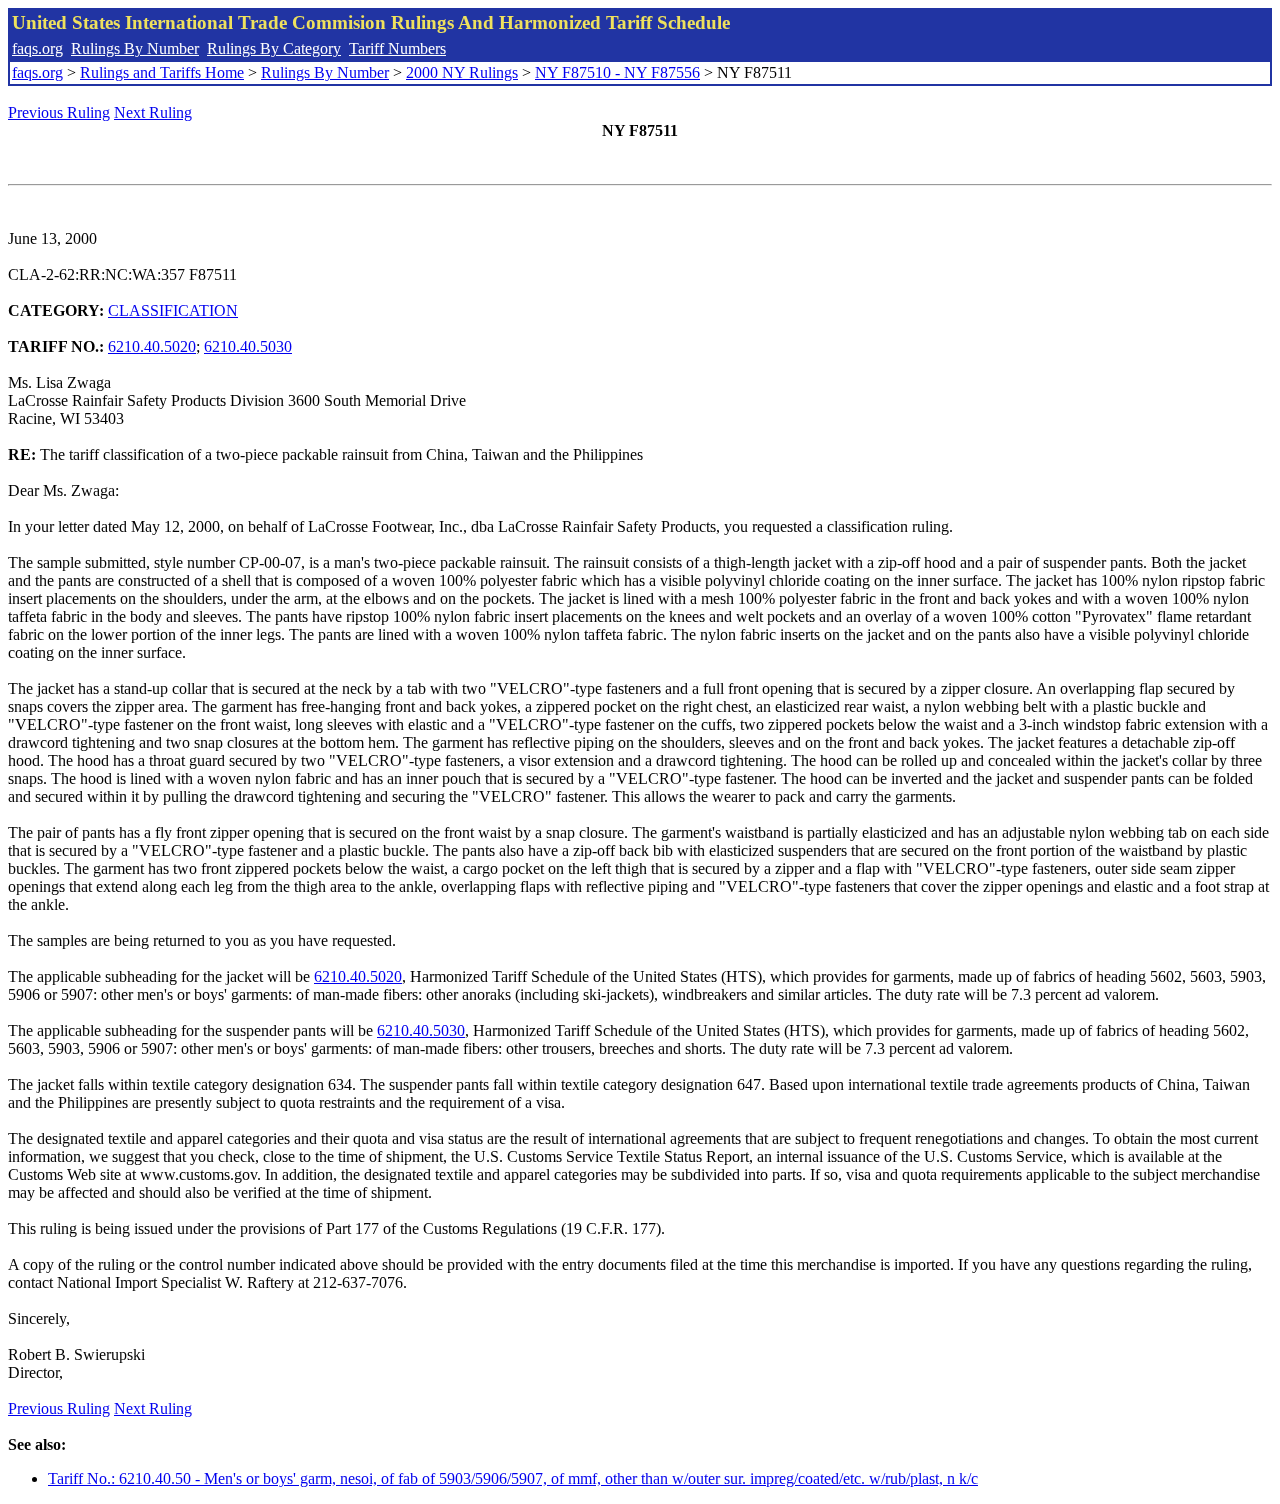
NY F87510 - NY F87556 (617, 72)
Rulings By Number (135, 48)
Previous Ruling (59, 112)
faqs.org (37, 48)
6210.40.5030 (248, 346)
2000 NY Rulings (462, 72)
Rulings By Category (274, 48)
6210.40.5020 (152, 346)
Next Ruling (153, 112)
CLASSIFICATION (173, 310)
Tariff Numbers (397, 48)
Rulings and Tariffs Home (162, 72)
